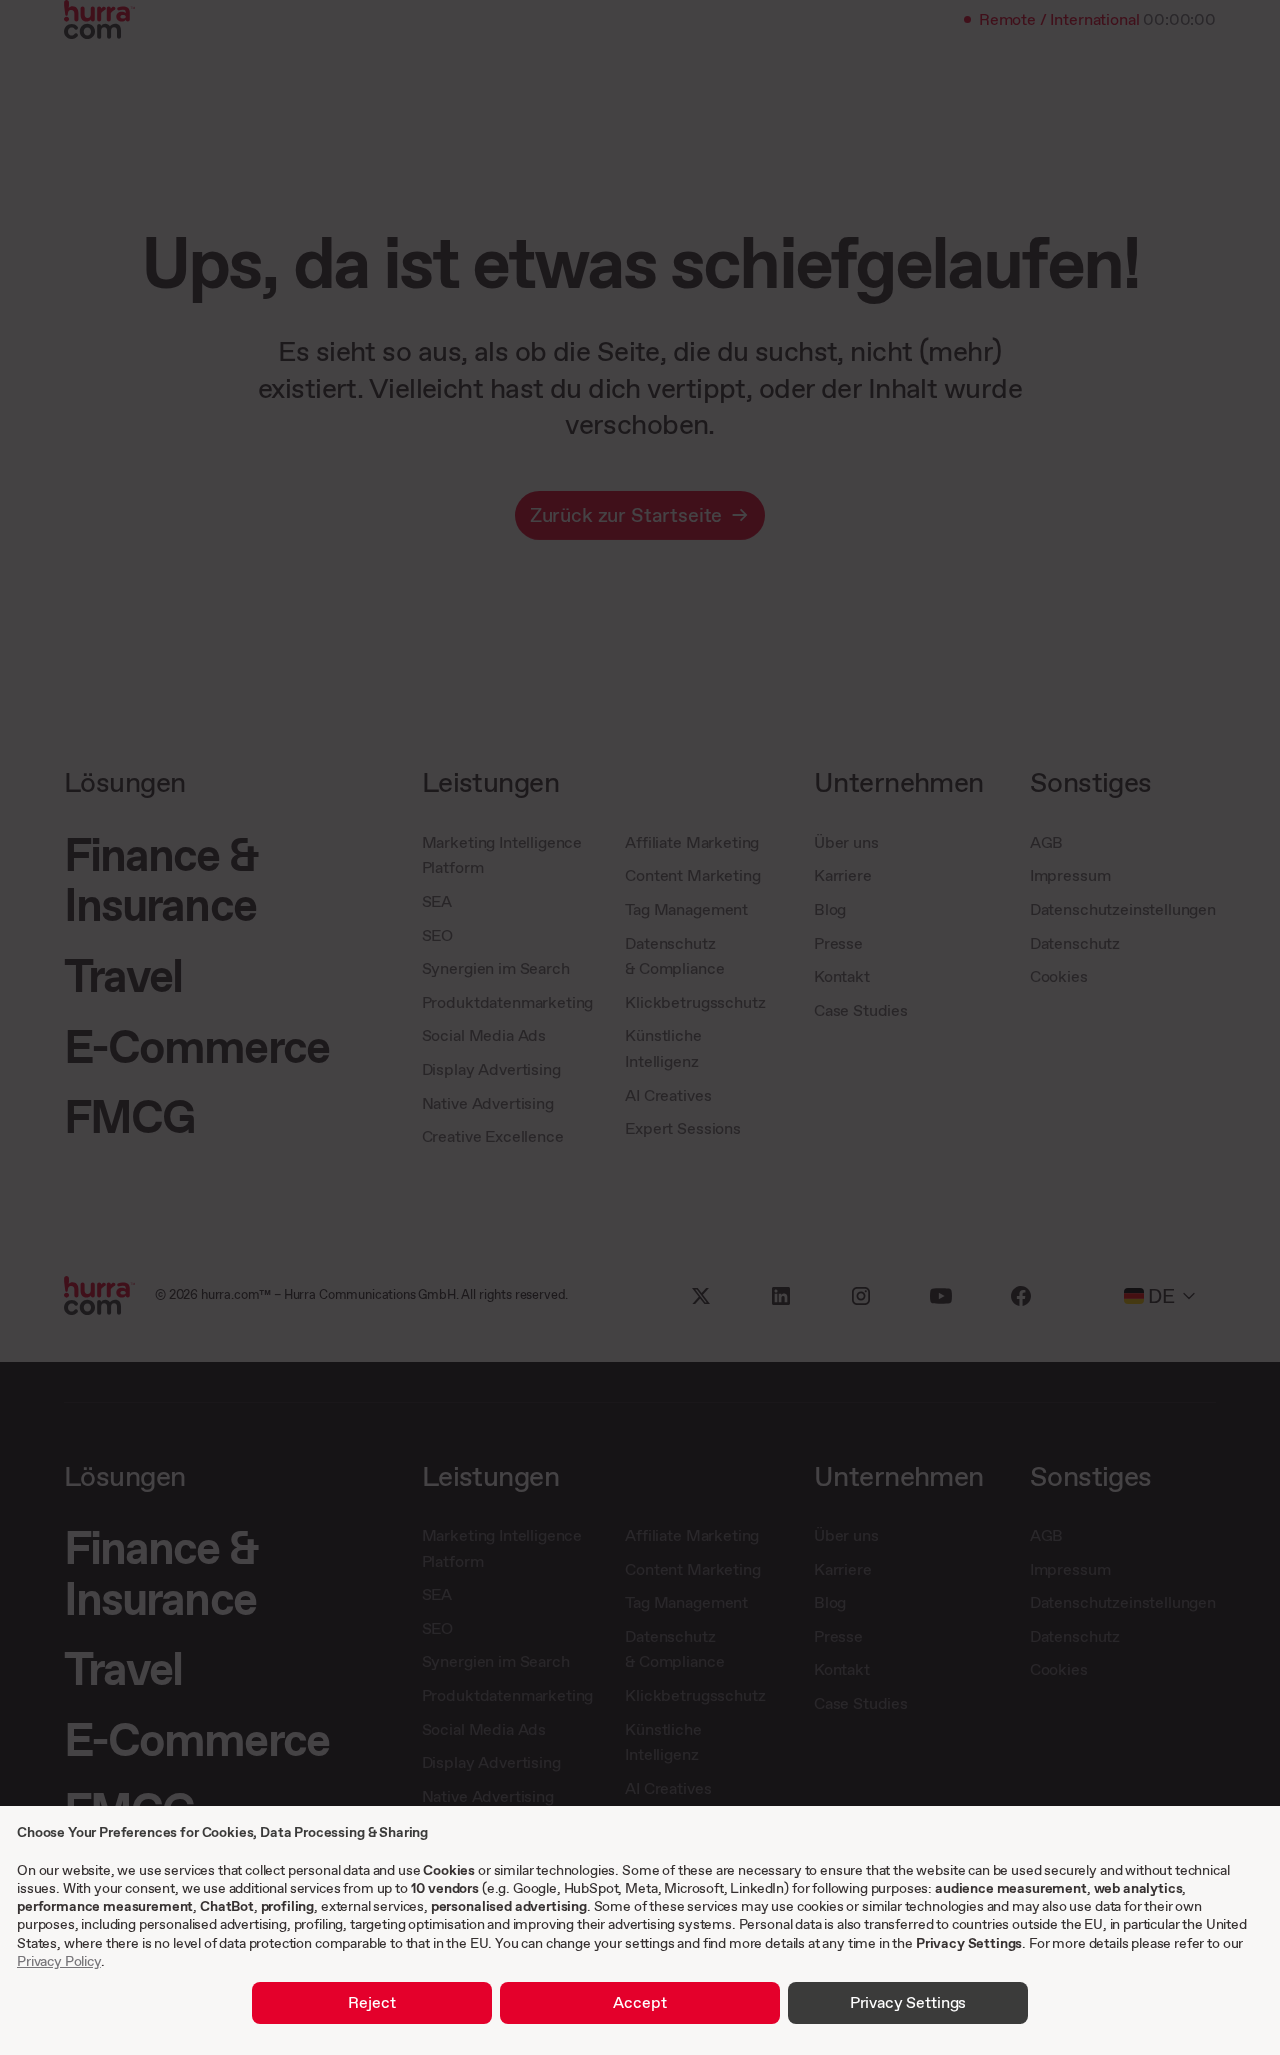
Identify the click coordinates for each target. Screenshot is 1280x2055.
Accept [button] (639, 2002)
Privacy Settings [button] (908, 2002)
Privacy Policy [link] (59, 1961)
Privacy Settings (969, 1943)
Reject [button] (371, 2002)
